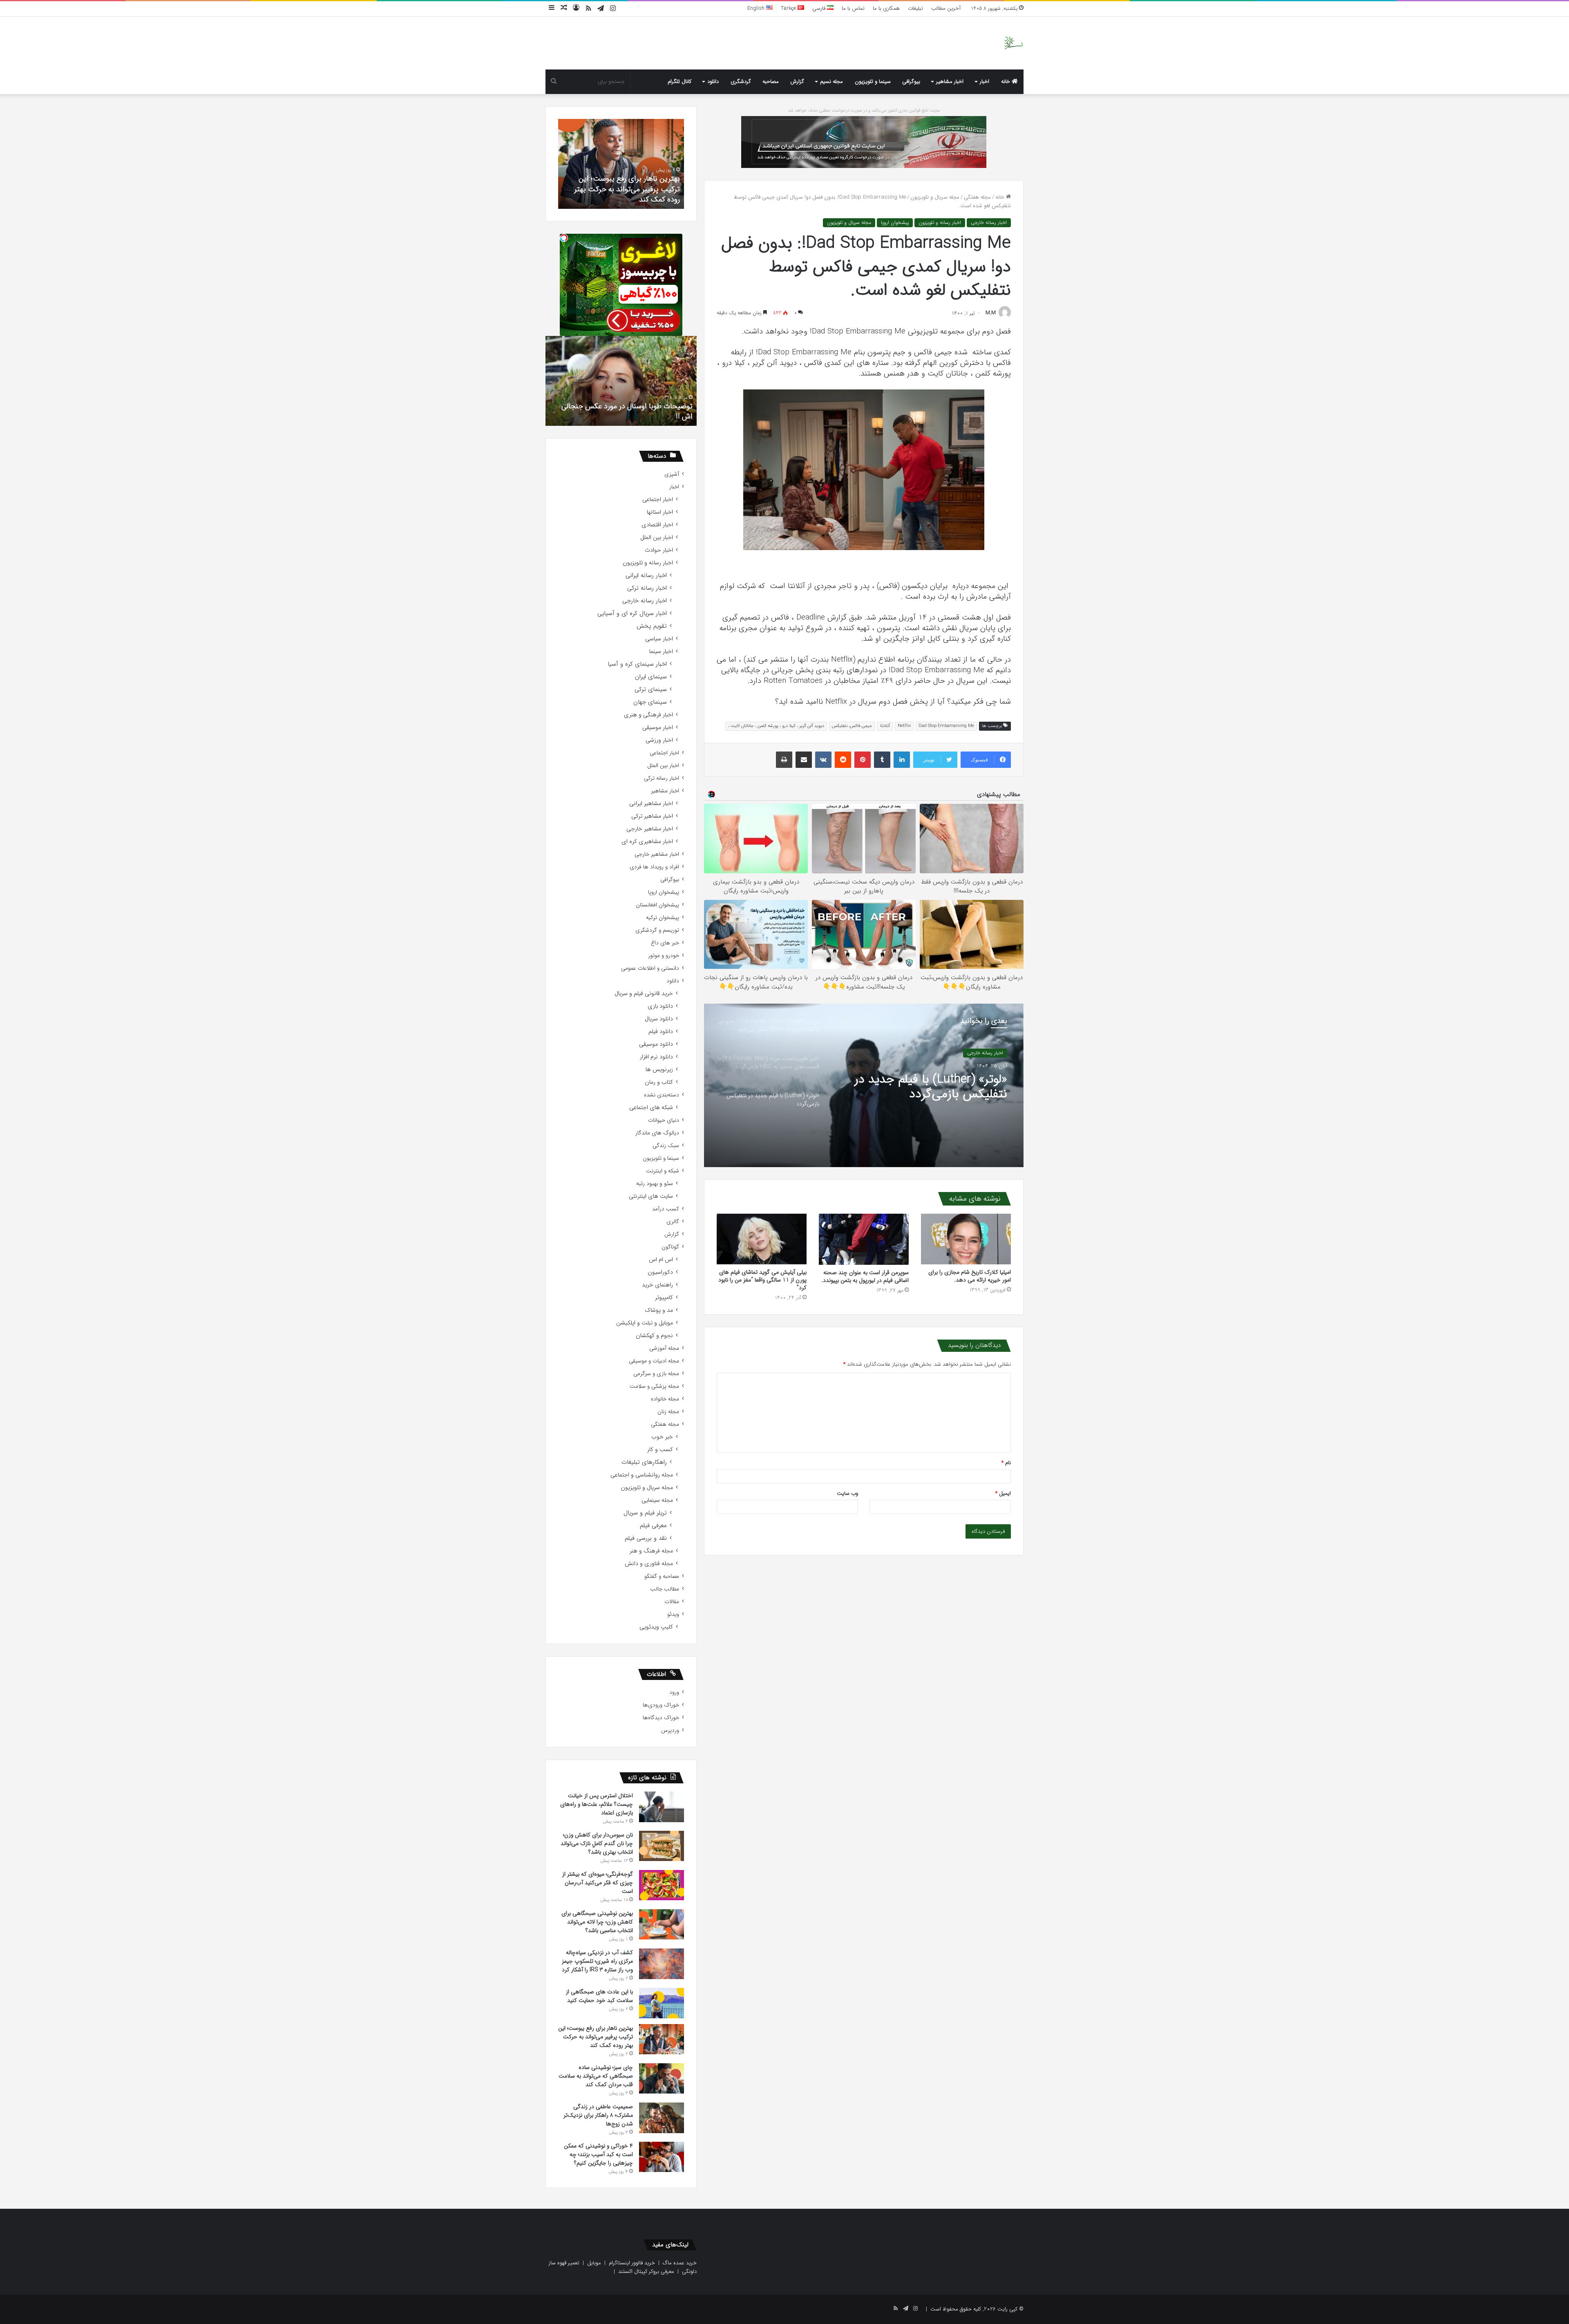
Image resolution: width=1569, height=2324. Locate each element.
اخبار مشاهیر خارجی (650, 829)
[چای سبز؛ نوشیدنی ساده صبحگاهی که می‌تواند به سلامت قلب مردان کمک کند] (662, 2078)
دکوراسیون (660, 1272)
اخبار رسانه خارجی (989, 223)
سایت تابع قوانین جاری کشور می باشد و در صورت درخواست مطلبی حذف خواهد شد (864, 111)
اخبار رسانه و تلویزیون (940, 223)
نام (1006, 1463)
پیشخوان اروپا (895, 223)
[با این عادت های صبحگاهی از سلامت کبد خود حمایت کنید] (662, 2003)
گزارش (797, 82)
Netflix (904, 726)
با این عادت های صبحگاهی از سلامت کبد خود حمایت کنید (599, 1996)
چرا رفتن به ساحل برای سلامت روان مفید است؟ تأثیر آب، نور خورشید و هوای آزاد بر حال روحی (627, 189)
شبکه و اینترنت (663, 1171)
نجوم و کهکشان (654, 1336)
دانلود (713, 82)
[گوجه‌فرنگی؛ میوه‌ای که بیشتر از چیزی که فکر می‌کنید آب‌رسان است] (662, 1885)
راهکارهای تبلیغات (644, 1462)
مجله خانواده (665, 1399)
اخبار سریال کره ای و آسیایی (632, 614)
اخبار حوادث (659, 550)
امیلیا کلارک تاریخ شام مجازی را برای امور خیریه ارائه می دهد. (970, 1276)
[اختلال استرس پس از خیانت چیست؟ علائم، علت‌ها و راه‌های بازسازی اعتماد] (662, 1807)
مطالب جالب (665, 1589)
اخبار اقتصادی (657, 525)
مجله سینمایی (657, 1500)
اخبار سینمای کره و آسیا (637, 664)
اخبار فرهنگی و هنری (648, 715)
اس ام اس (661, 1260)
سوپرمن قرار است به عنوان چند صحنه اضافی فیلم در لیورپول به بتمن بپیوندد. (865, 1276)
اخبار (985, 82)
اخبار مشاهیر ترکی (652, 816)
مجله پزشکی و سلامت (654, 1386)
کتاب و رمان (659, 1082)
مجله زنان (668, 1412)
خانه (1006, 82)
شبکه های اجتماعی (651, 1108)
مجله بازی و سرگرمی (656, 1374)
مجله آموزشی (664, 1348)
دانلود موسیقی (656, 1044)
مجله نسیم (831, 82)
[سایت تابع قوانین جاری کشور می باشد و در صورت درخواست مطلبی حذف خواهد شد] (864, 142)
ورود (674, 1692)
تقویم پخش (652, 626)
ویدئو (673, 1614)
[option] (864, 1085)
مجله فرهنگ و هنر (651, 1551)
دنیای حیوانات (664, 1120)
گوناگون (670, 1247)
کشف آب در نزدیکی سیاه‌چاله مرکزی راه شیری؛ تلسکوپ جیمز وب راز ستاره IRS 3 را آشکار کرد (597, 1961)
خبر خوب (662, 1437)
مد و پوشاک (659, 1310)
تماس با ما (853, 8)
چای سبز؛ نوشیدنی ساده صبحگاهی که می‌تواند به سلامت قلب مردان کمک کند (596, 2076)
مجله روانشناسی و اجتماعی (642, 1475)
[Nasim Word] (1014, 43)
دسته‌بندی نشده (662, 1095)
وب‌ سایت (847, 1493)
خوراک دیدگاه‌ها (661, 1718)
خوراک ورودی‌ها (661, 1705)
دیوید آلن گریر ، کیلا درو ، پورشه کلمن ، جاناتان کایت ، (776, 726)
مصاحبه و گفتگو (662, 1576)
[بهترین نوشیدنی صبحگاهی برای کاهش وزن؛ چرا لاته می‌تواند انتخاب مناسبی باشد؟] (662, 1924)
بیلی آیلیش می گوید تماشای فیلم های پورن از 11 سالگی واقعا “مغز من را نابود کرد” (762, 1280)
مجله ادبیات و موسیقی (654, 1361)
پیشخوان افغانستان (657, 905)
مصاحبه (771, 82)
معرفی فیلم (653, 1526)
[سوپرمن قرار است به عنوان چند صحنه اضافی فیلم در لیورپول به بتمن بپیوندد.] (864, 1239)
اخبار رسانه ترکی (647, 588)
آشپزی (672, 474)
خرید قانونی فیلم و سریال (644, 994)
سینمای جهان (650, 702)
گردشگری (741, 82)
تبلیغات (915, 8)
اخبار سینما (661, 652)
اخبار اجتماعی (658, 500)
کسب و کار (660, 1450)
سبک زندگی (666, 1146)
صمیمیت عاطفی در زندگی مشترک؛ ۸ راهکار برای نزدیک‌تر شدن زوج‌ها (598, 2115)
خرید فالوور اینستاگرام (632, 2263)
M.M (991, 313)
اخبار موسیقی (658, 728)
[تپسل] (564, 238)
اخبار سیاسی (659, 639)
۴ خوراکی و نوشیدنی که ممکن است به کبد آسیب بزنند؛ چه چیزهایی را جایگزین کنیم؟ (598, 2154)
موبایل (594, 2263)
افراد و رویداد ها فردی (654, 867)
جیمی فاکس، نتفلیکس (852, 726)
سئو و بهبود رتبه (655, 1184)
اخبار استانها (660, 512)
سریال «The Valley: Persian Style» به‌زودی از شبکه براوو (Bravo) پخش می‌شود (938, 1087)
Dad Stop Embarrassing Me (946, 726)
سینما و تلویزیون (873, 82)
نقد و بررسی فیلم (646, 1538)
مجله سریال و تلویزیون (935, 197)
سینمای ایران (651, 677)
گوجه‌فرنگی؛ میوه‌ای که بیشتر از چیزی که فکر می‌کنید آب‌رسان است (598, 1883)
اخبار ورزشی (659, 740)
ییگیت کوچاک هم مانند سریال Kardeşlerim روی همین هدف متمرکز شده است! (627, 411)
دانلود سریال (659, 1019)
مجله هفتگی (977, 197)
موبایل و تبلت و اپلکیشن (645, 1323)
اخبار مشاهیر (950, 82)
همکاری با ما (886, 8)
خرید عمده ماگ (680, 2263)
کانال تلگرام (679, 82)
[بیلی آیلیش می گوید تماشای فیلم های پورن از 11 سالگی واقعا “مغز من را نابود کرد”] (762, 1239)
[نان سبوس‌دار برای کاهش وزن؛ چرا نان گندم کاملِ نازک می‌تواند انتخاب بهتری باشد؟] (662, 1846)
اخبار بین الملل (657, 538)
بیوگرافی (911, 82)
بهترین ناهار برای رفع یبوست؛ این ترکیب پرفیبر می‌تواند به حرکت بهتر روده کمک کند (596, 2037)
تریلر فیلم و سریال (645, 1513)
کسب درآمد (666, 1209)
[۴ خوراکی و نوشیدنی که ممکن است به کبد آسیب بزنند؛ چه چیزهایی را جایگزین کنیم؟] (662, 2157)
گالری (673, 1222)
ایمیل (1003, 1493)
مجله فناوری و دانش (649, 1564)
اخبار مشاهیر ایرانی (651, 804)
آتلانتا (885, 726)
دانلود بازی (660, 1006)
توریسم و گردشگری (657, 930)
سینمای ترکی (651, 690)
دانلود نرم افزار (656, 1057)
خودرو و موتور (664, 956)
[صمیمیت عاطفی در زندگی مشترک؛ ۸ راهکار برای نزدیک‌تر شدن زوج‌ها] (662, 2118)
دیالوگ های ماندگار (657, 1133)
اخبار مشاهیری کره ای (647, 842)
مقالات (672, 1602)
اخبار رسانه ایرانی (646, 576)
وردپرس (670, 1730)
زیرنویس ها (659, 1070)
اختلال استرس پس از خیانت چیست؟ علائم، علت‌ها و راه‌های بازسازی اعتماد (597, 1804)
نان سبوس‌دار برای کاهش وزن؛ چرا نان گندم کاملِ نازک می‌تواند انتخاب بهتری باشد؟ (597, 1843)
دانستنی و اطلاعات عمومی (650, 968)
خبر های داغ (665, 943)
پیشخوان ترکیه (663, 918)
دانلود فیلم (661, 1032)
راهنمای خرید (657, 1285)
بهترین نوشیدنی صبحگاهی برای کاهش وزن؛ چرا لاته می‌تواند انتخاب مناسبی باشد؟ (597, 1922)
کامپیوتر (664, 1298)
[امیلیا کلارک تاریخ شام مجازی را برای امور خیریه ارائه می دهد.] (966, 1239)
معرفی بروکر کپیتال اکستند (646, 2271)
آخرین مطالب (946, 8)
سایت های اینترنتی (651, 1196)
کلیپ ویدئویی (656, 1627)
